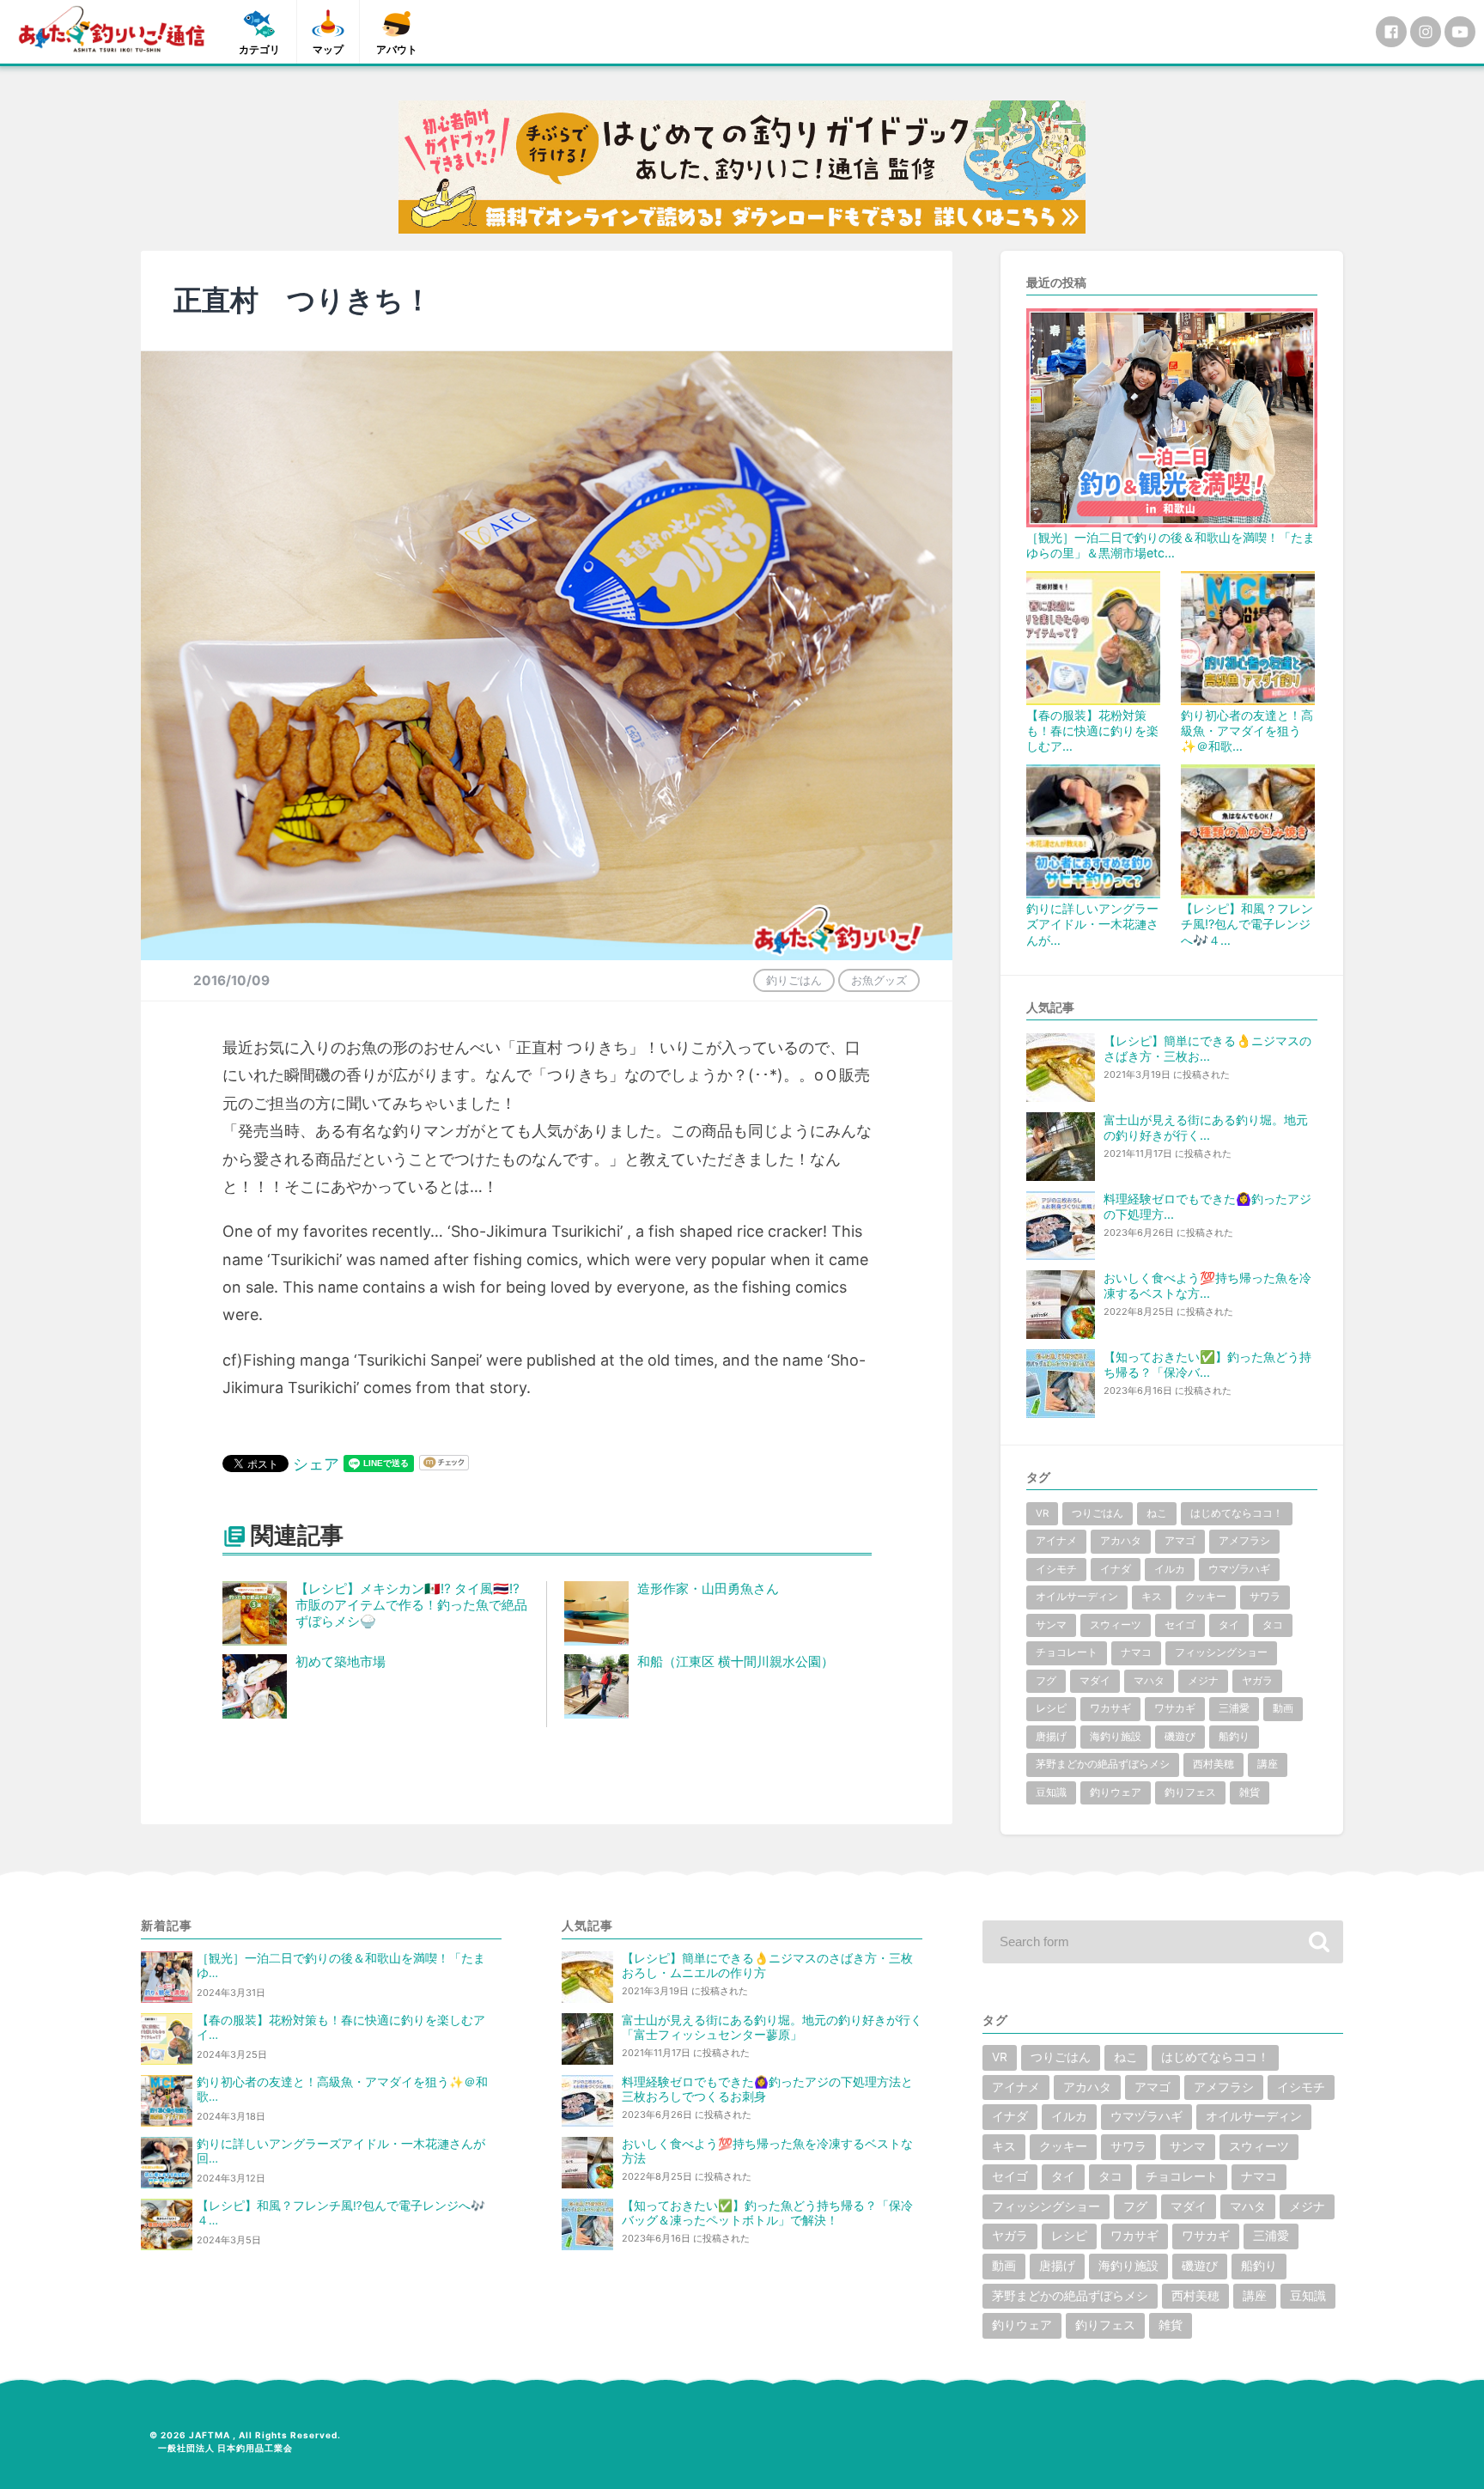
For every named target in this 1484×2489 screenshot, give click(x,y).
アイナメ (1056, 1541)
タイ (1229, 1625)
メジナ (1203, 1681)
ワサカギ (1175, 1708)
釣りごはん (794, 980)
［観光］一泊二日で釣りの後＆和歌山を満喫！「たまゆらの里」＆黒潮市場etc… (1171, 545)
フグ (1046, 1681)
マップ (328, 49)
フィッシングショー (1221, 1652)
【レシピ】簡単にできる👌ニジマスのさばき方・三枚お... (1207, 1048)
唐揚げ (1051, 1737)
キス (1152, 1597)
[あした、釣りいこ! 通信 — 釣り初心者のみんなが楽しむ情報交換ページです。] (112, 29)
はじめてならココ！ (1237, 1513)
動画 (1283, 1708)
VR (1042, 1513)
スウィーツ (1116, 1625)
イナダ (1116, 1569)
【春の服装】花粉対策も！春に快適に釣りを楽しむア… (1092, 730)
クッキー (1206, 1597)
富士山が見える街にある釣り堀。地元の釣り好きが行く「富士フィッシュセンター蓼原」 (772, 2027)
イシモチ (1056, 1569)
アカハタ (1121, 1541)
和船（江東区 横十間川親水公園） (736, 1661)
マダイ (1095, 1681)
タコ (1273, 1625)
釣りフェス (1190, 1792)
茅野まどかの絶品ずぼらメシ (1103, 1764)
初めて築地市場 (341, 1661)
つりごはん (1098, 1513)
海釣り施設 (1116, 1737)
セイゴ (1180, 1625)
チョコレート (1067, 1652)
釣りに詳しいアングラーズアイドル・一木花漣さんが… (1092, 924)
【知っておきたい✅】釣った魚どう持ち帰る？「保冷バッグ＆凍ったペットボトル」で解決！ (767, 2213)
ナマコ (1136, 1652)
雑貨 (1250, 1792)
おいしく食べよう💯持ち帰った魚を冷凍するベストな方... (1207, 1285)
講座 (1268, 1764)
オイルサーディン (1077, 1597)
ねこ (1157, 1513)
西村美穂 (1213, 1764)
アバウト (397, 49)
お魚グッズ (879, 980)
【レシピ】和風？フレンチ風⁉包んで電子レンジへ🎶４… (1247, 924)
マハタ (1149, 1681)
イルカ (1170, 1569)
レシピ (1051, 1708)
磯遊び (1180, 1737)
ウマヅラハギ (1239, 1569)
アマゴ (1180, 1541)
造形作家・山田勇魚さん (708, 1588)
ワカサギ (1110, 1708)
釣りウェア (1116, 1792)
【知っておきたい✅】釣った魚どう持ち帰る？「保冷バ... (1207, 1364)
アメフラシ (1244, 1541)
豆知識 (1051, 1792)
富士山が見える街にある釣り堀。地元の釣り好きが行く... (1206, 1127)
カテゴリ (259, 49)
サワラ (1265, 1597)
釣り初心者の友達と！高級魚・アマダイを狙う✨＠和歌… (1247, 730)
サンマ (1051, 1625)
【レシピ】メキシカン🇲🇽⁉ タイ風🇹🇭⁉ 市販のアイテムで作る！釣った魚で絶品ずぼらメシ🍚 (411, 1605)
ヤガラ (1257, 1681)
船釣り (1234, 1737)
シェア (316, 1464)
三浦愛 (1234, 1708)
